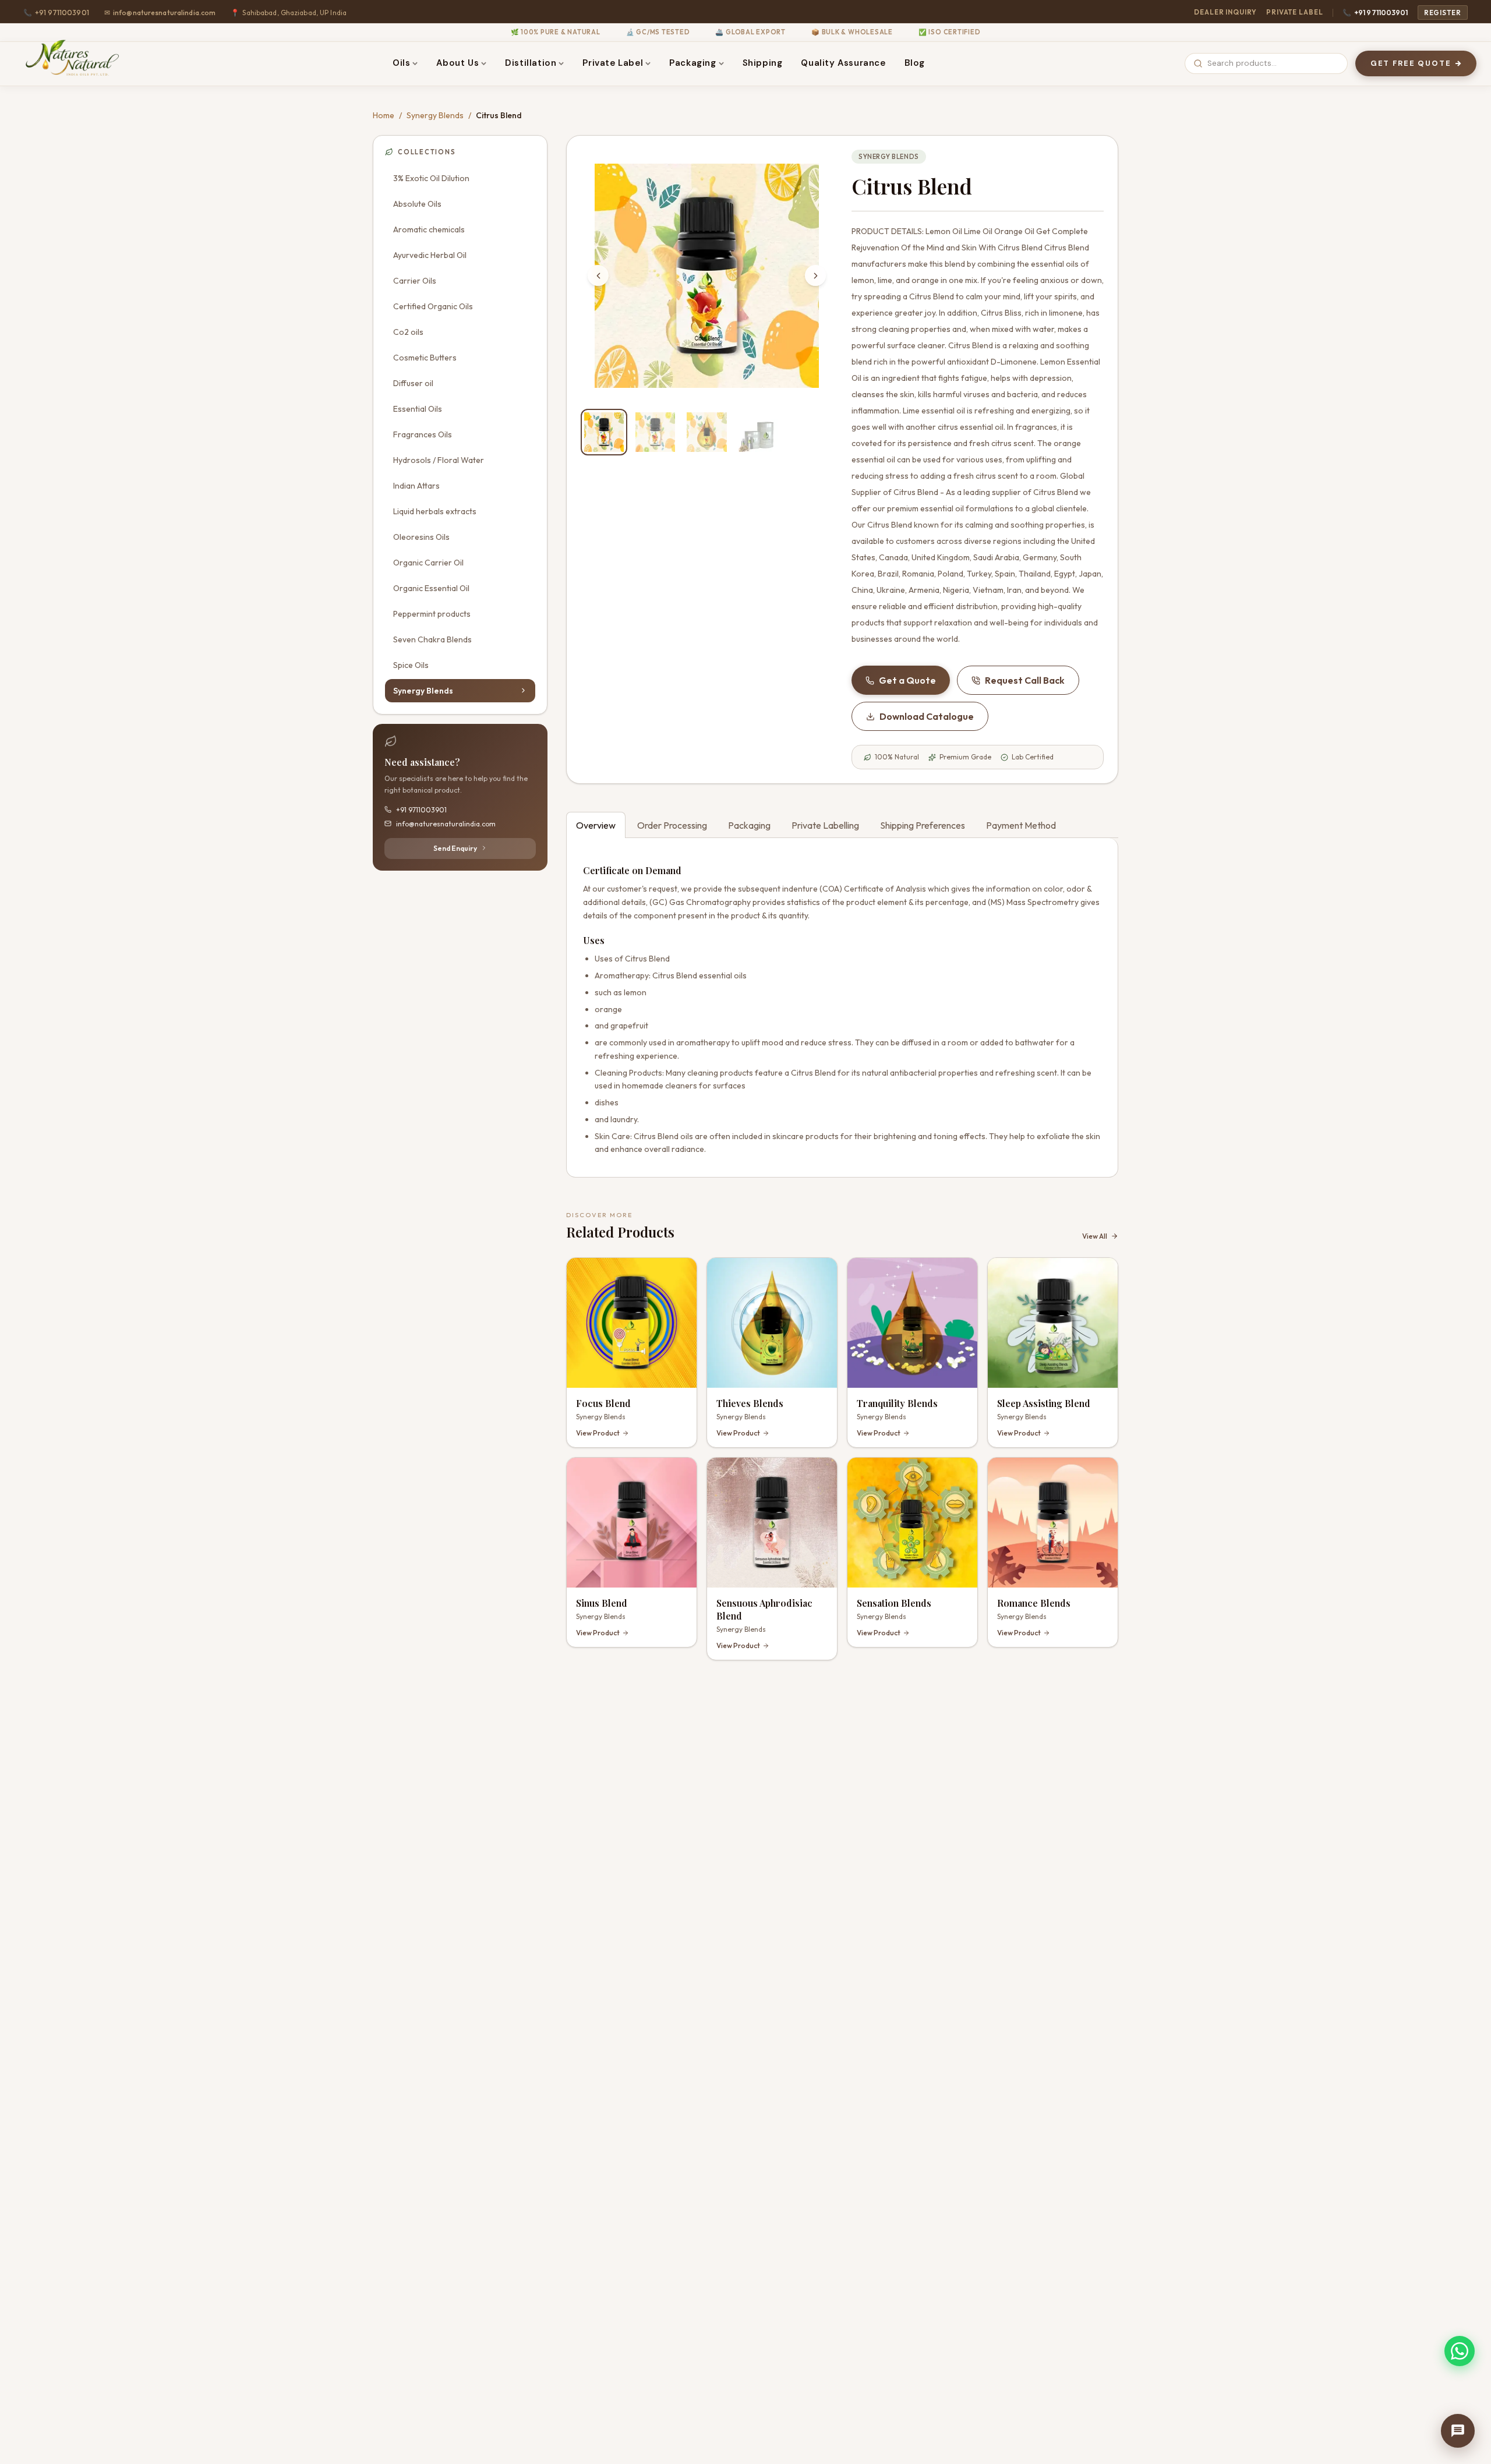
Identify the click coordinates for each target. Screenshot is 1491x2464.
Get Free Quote (1411, 63)
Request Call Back (1025, 680)
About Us (457, 63)
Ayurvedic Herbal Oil (430, 254)
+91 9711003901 (1375, 13)
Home (384, 115)
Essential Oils (418, 408)
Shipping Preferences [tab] (923, 825)
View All (1095, 1236)
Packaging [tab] (749, 825)
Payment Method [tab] (1021, 825)
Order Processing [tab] (672, 825)
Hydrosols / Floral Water (439, 459)
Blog (915, 63)
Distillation (531, 63)
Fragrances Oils (423, 434)
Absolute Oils (417, 203)
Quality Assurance (843, 63)
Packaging (692, 63)
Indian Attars (416, 485)
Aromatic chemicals (429, 229)
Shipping (763, 63)
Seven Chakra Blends (432, 639)
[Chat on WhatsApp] (1460, 2351)
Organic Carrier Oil (428, 562)
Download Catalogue (927, 716)
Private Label (1295, 12)
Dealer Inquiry (1225, 12)
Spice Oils (411, 664)
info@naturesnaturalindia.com (160, 13)
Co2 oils (408, 331)
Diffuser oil (413, 383)
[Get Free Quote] (1458, 2431)
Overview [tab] (596, 825)
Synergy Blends (435, 115)
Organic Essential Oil (431, 588)
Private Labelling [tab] (825, 825)
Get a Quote (907, 680)
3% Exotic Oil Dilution (431, 178)
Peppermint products (432, 613)
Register (1443, 13)
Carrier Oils (415, 280)
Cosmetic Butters (425, 357)
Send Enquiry (455, 848)
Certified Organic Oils (433, 306)
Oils (401, 63)
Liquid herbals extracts (435, 511)
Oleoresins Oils (421, 536)
